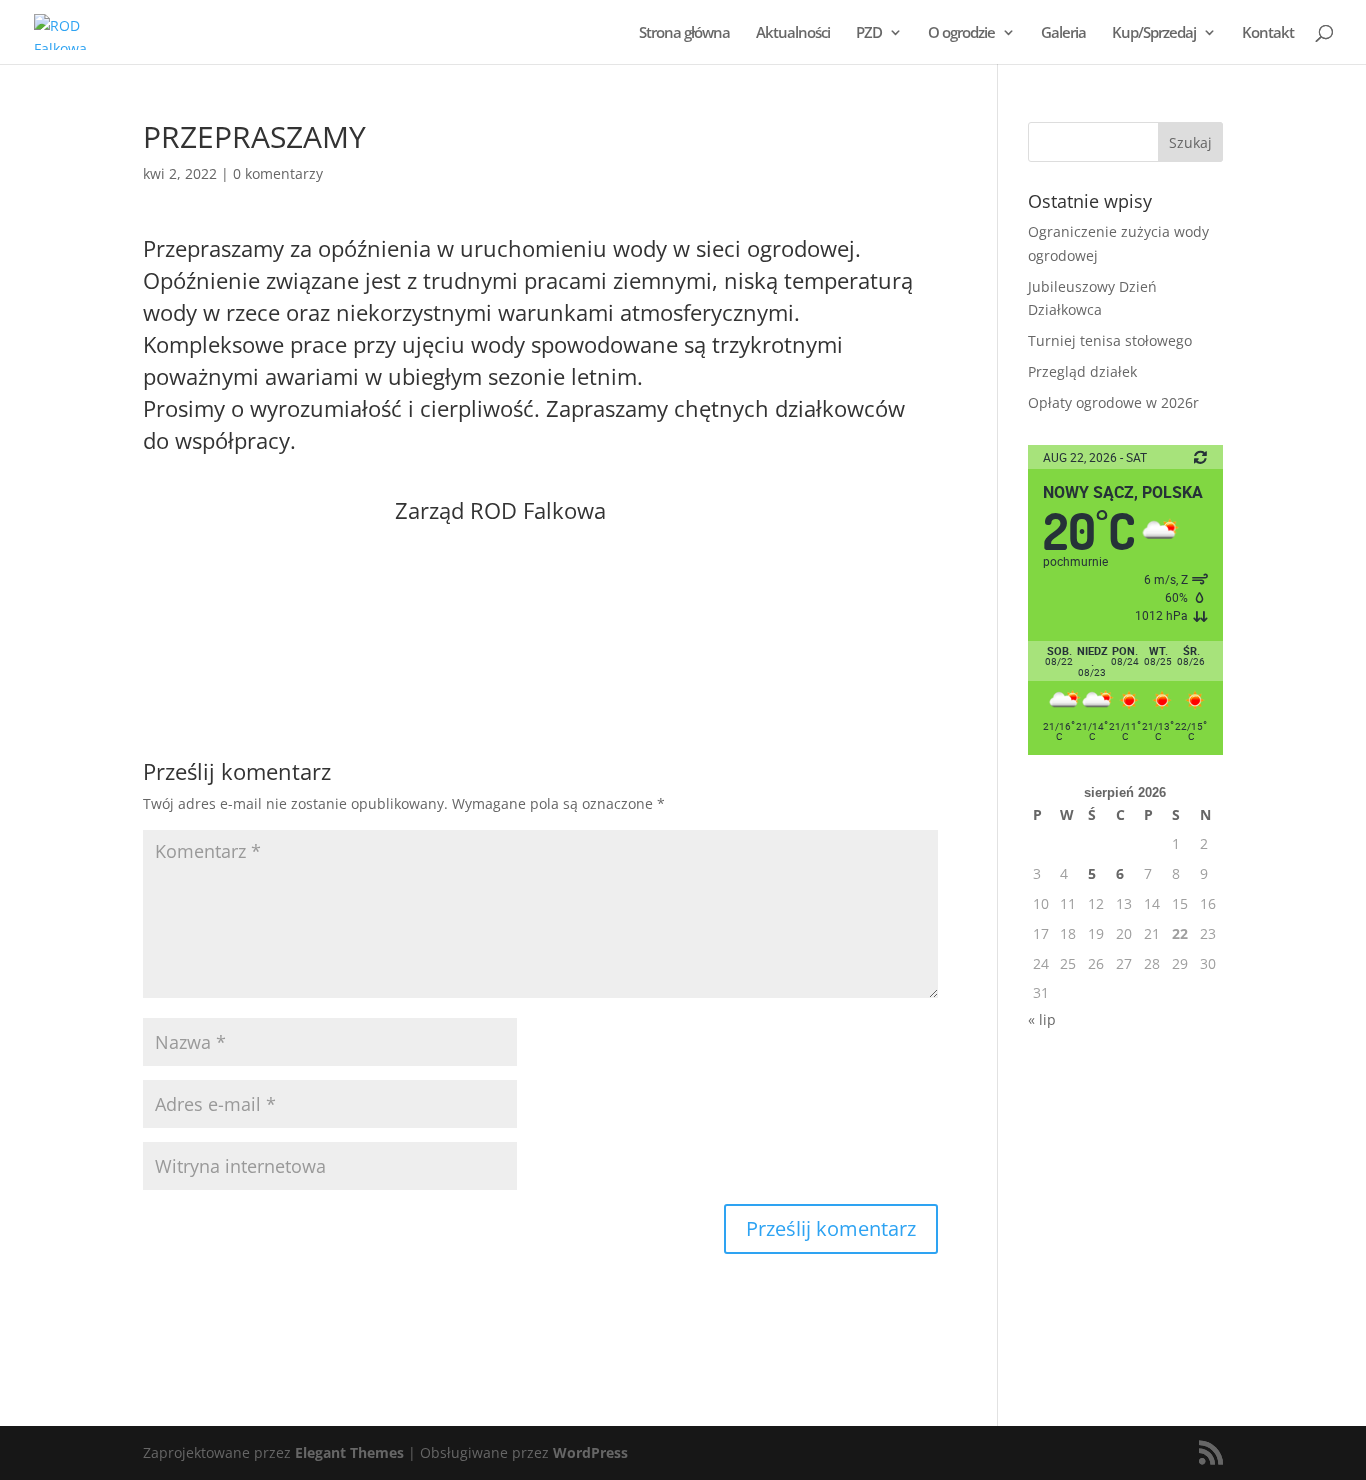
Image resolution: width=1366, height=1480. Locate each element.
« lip (1042, 1019)
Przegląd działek (1082, 371)
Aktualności (793, 33)
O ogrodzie (961, 33)
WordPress (590, 1452)
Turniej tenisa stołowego (1110, 340)
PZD (869, 33)
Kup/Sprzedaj (1154, 33)
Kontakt (1268, 33)
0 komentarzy (278, 173)
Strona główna (684, 33)
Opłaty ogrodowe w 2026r (1113, 402)
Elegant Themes (349, 1452)
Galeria (1063, 33)
